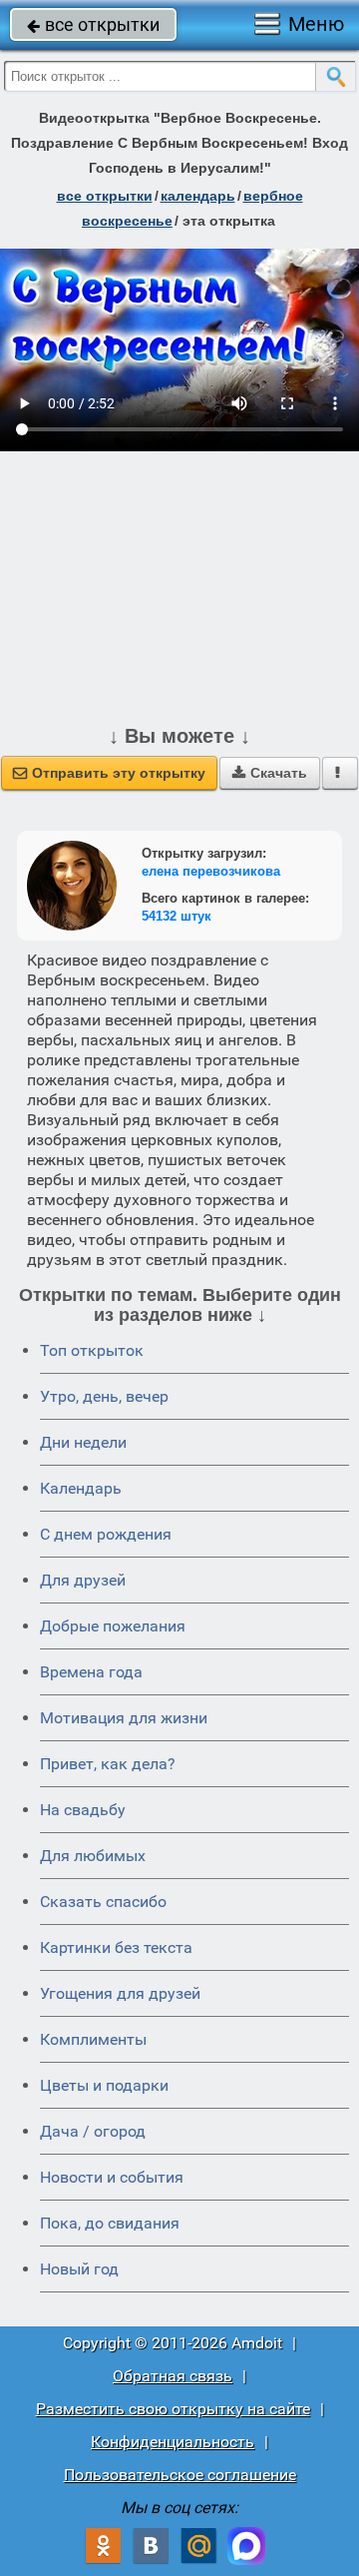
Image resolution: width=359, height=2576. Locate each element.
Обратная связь (173, 2376)
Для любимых (93, 1856)
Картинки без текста (116, 1947)
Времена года (91, 1672)
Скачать (270, 773)
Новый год (79, 2269)
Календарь (198, 196)
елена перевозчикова (211, 871)
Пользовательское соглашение (180, 2475)
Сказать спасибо (103, 1902)
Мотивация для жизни (124, 1718)
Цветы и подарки (104, 2085)
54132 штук (177, 916)
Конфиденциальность (173, 2442)
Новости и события (112, 2177)
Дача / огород (93, 2131)
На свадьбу (83, 1810)
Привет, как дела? (108, 1764)
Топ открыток (92, 1350)
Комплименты (93, 2039)
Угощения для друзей (120, 1993)
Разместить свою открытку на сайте (173, 2409)
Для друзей (83, 1580)
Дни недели (83, 1442)
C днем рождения (106, 1534)
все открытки (93, 24)
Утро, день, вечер (104, 1396)
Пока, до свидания (110, 2223)
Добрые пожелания (113, 1626)
